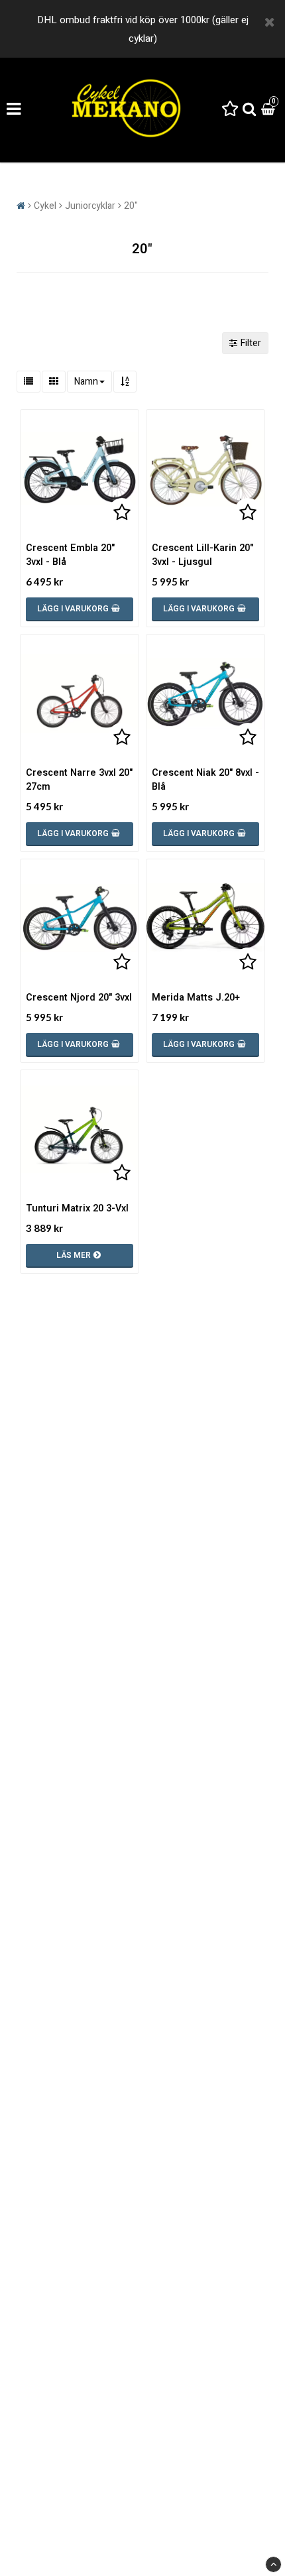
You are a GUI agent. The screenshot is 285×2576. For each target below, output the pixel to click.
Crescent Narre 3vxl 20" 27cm (79, 780)
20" (131, 206)
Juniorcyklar (90, 206)
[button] (230, 110)
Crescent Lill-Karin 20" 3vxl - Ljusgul (202, 555)
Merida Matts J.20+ (196, 998)
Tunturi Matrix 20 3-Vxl (77, 1208)
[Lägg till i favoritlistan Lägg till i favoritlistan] (80, 694)
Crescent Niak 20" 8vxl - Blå (205, 780)
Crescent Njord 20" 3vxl (79, 998)
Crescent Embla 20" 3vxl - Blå (70, 555)
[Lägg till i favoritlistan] (80, 469)
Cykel (45, 206)
